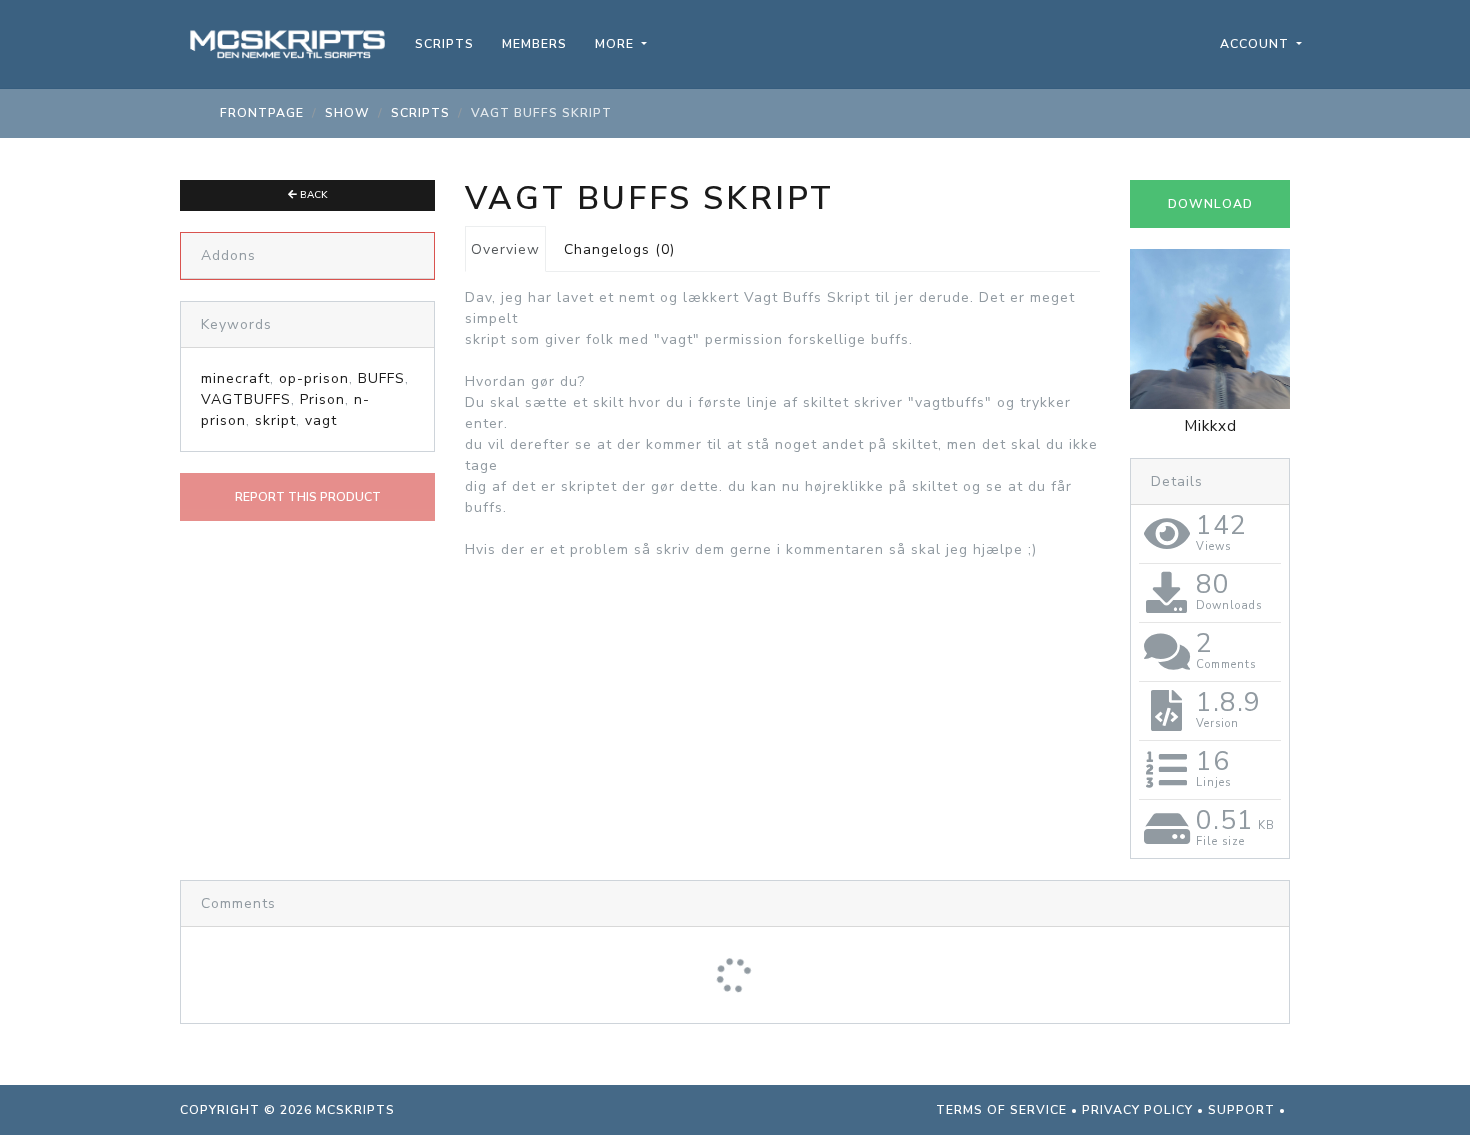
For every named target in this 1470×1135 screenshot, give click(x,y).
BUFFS (381, 378)
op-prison (314, 378)
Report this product (308, 497)
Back (312, 195)
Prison (322, 399)
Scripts (444, 44)
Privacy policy (1137, 1110)
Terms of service (1001, 1110)
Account (1256, 44)
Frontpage (262, 113)
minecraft (235, 378)
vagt (321, 420)
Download (1210, 204)
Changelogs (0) (619, 249)
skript (275, 420)
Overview (505, 249)
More (616, 44)
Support (1241, 1110)
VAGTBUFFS (246, 399)
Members (534, 44)
